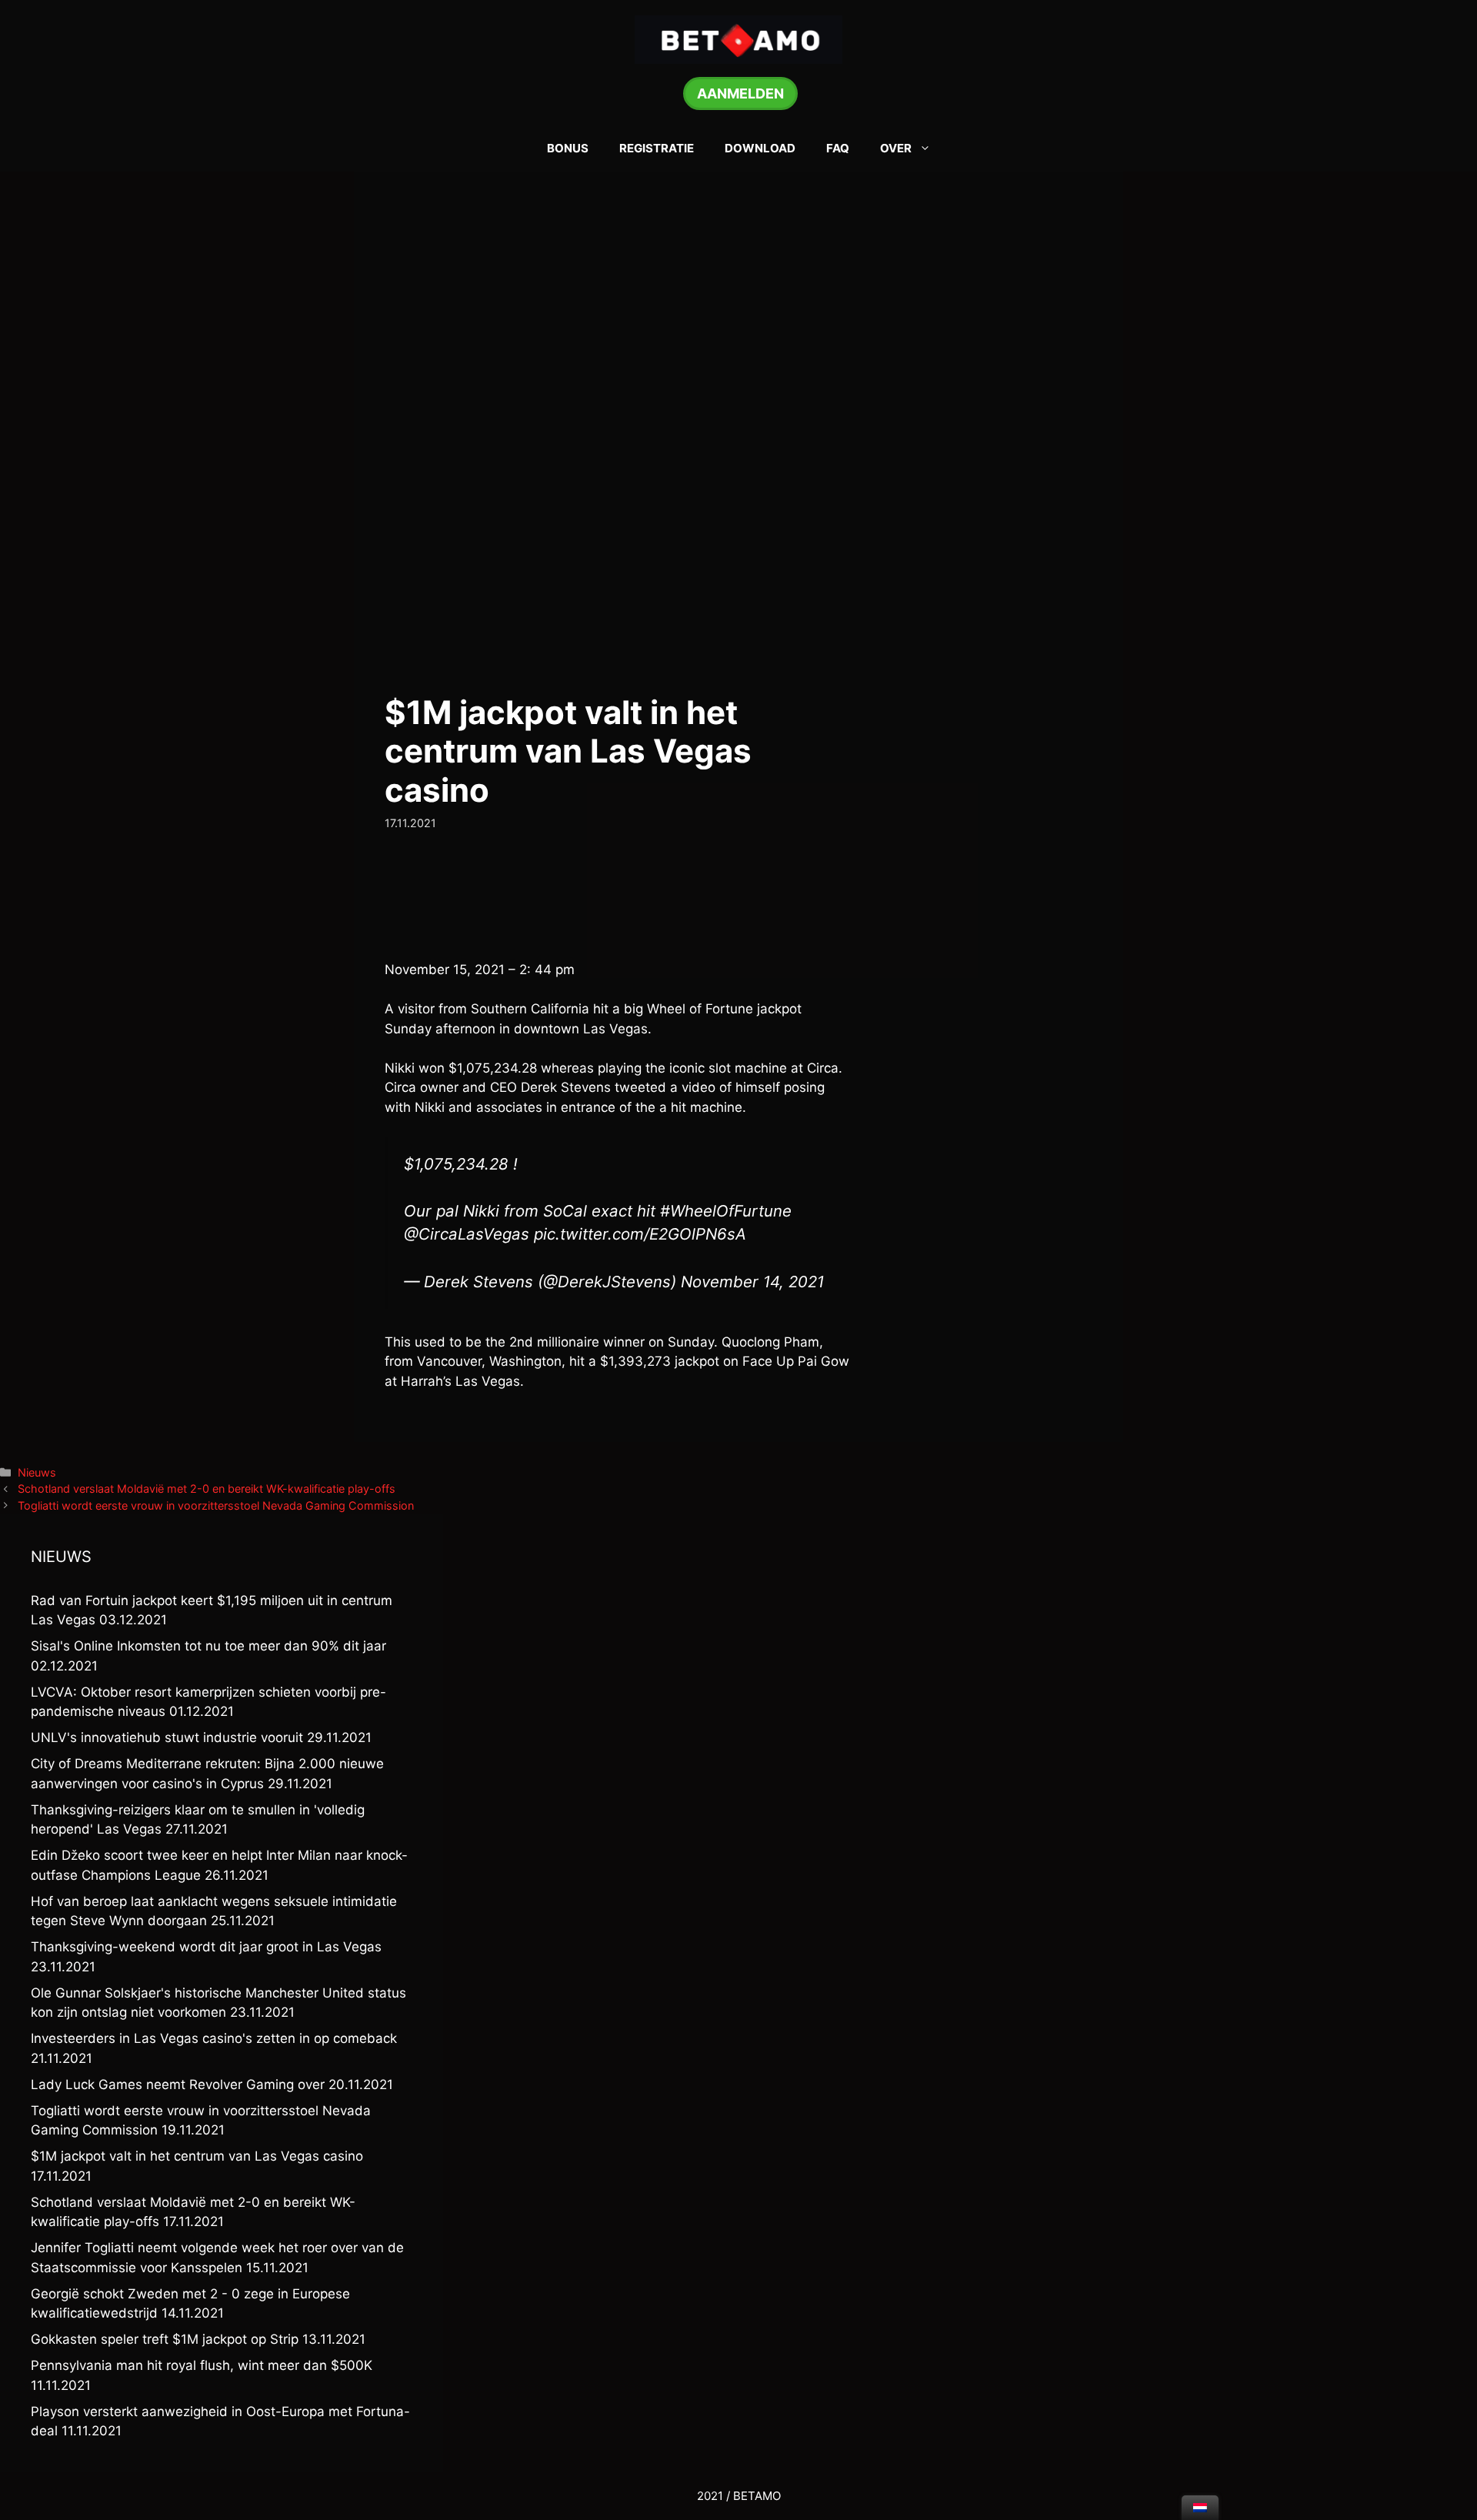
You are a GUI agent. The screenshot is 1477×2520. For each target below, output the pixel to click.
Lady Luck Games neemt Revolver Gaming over (178, 2084)
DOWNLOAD (760, 148)
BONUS (568, 148)
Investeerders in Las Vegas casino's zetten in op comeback (214, 2038)
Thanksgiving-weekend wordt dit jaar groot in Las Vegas (206, 1947)
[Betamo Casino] (738, 38)
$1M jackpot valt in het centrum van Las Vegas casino (197, 2156)
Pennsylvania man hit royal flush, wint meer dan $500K (202, 2365)
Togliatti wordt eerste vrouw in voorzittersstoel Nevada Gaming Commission (216, 1505)
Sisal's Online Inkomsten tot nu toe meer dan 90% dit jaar (208, 1646)
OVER (896, 148)
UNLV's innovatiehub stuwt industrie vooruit (167, 1737)
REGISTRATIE (657, 148)
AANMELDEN (740, 93)
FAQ (838, 148)
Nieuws (37, 1472)
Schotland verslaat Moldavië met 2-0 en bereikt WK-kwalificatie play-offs (207, 1489)
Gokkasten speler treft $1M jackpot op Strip (165, 2339)
